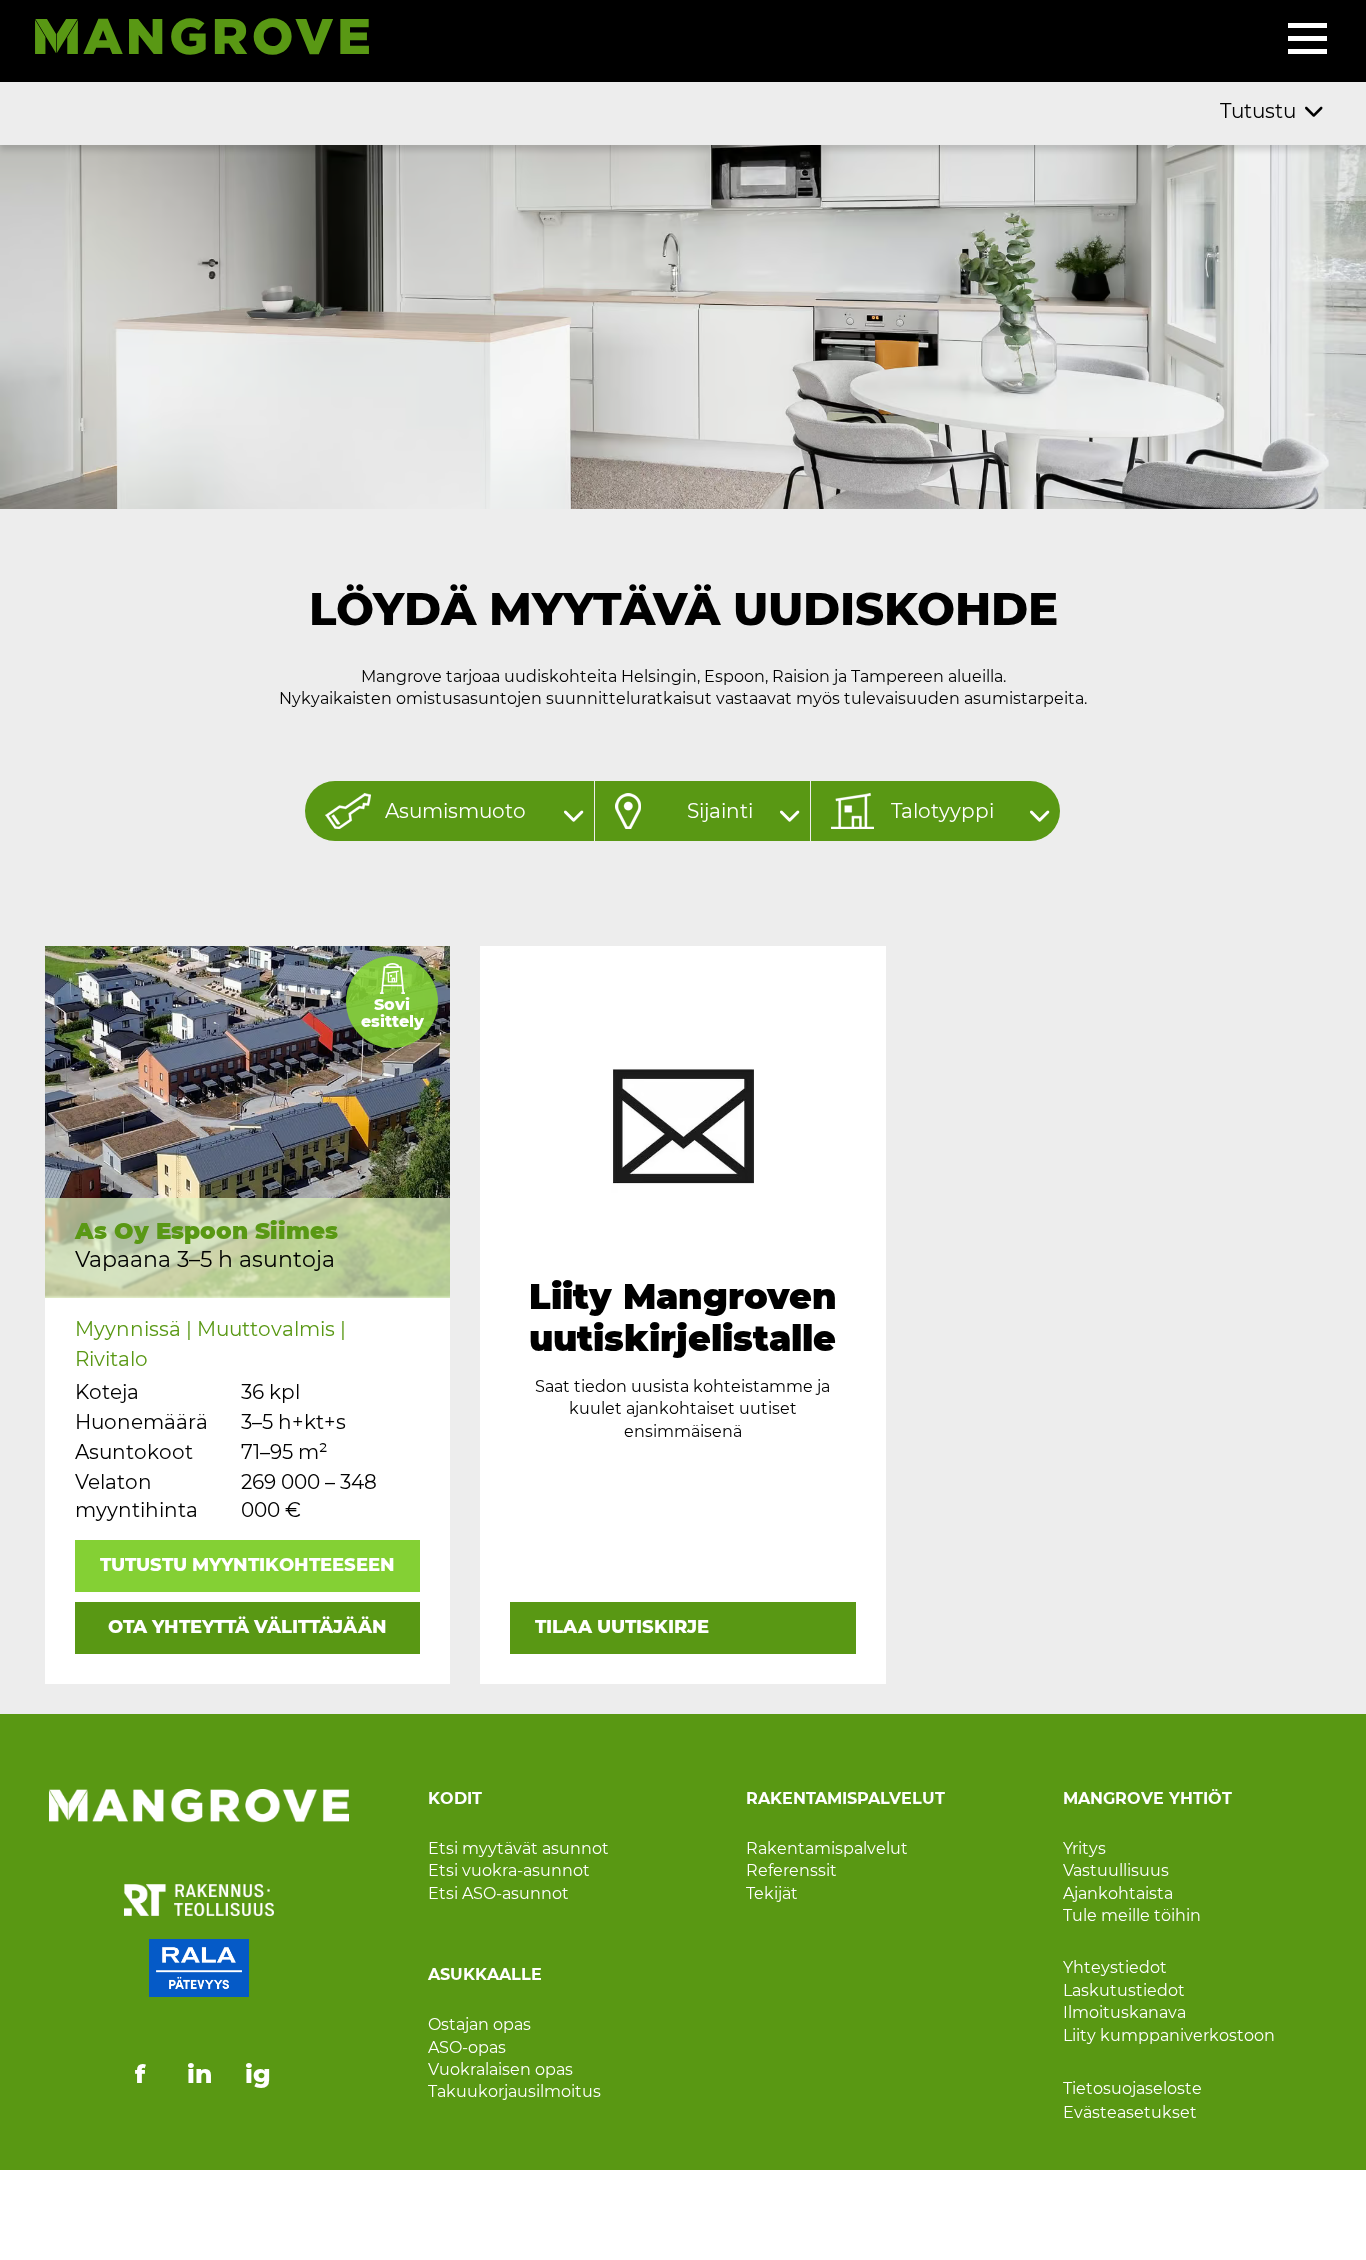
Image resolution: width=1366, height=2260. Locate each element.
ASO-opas (467, 2047)
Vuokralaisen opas (500, 2069)
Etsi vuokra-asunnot (509, 1870)
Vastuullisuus (1116, 1870)
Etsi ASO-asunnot (498, 1893)
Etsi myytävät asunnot (518, 1848)
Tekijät (772, 1893)
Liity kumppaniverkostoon (1169, 2035)
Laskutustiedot (1124, 1990)
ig (258, 2074)
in (199, 2074)
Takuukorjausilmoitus (514, 2091)
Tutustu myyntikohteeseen (247, 1565)
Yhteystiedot (1115, 1967)
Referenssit (791, 1870)
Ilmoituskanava (1124, 2012)
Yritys (1084, 1848)
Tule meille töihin (1132, 1915)
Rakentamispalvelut (827, 1848)
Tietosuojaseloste (1132, 2088)
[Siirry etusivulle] (192, 40)
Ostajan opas (479, 2024)
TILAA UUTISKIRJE (622, 1627)
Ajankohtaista (1118, 1893)
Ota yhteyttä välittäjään (247, 1627)
